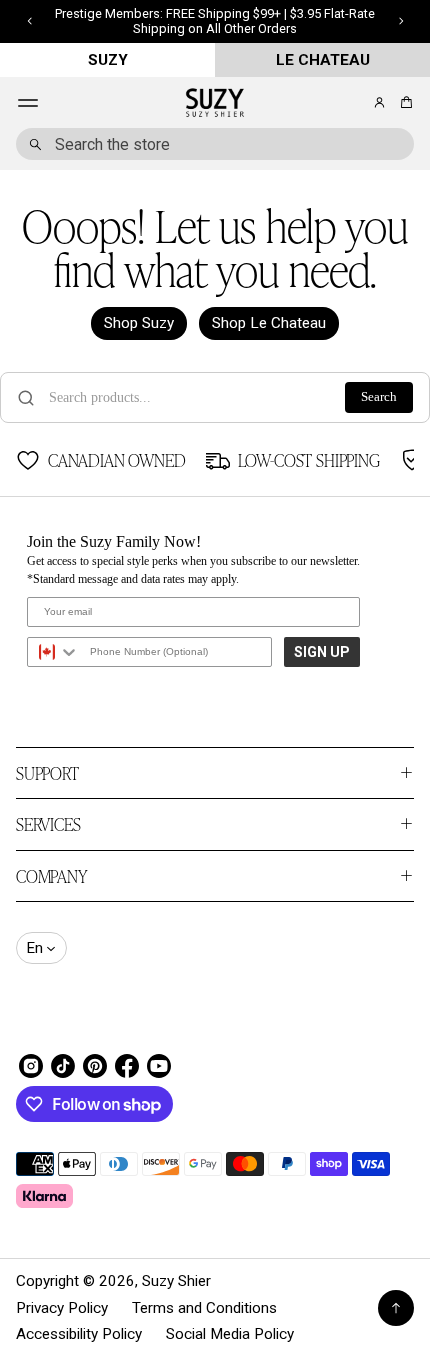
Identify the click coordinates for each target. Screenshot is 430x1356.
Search (379, 397)
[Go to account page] (379, 102)
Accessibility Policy (79, 1334)
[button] (403, 102)
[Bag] (403, 102)
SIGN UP (322, 652)
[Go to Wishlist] (352, 104)
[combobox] (215, 144)
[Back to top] (396, 1308)
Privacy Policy (62, 1308)
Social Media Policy (230, 1334)
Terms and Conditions (204, 1308)
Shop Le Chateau (269, 323)
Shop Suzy (139, 323)
